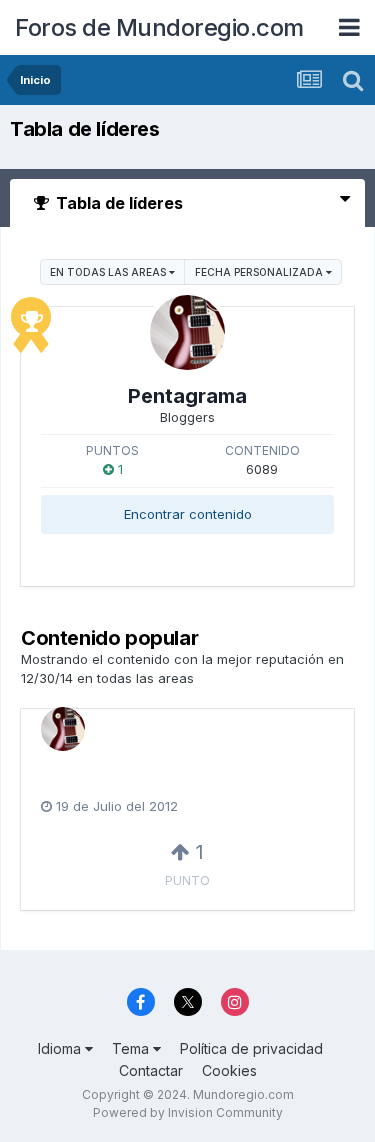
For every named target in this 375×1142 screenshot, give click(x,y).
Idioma (61, 1048)
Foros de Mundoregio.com (159, 27)
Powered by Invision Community (188, 1112)
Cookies (229, 1070)
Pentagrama (187, 396)
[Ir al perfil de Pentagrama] (187, 332)
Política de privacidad (251, 1048)
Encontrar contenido (188, 514)
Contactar (151, 1070)
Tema (132, 1048)
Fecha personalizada (260, 272)
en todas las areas (109, 272)
